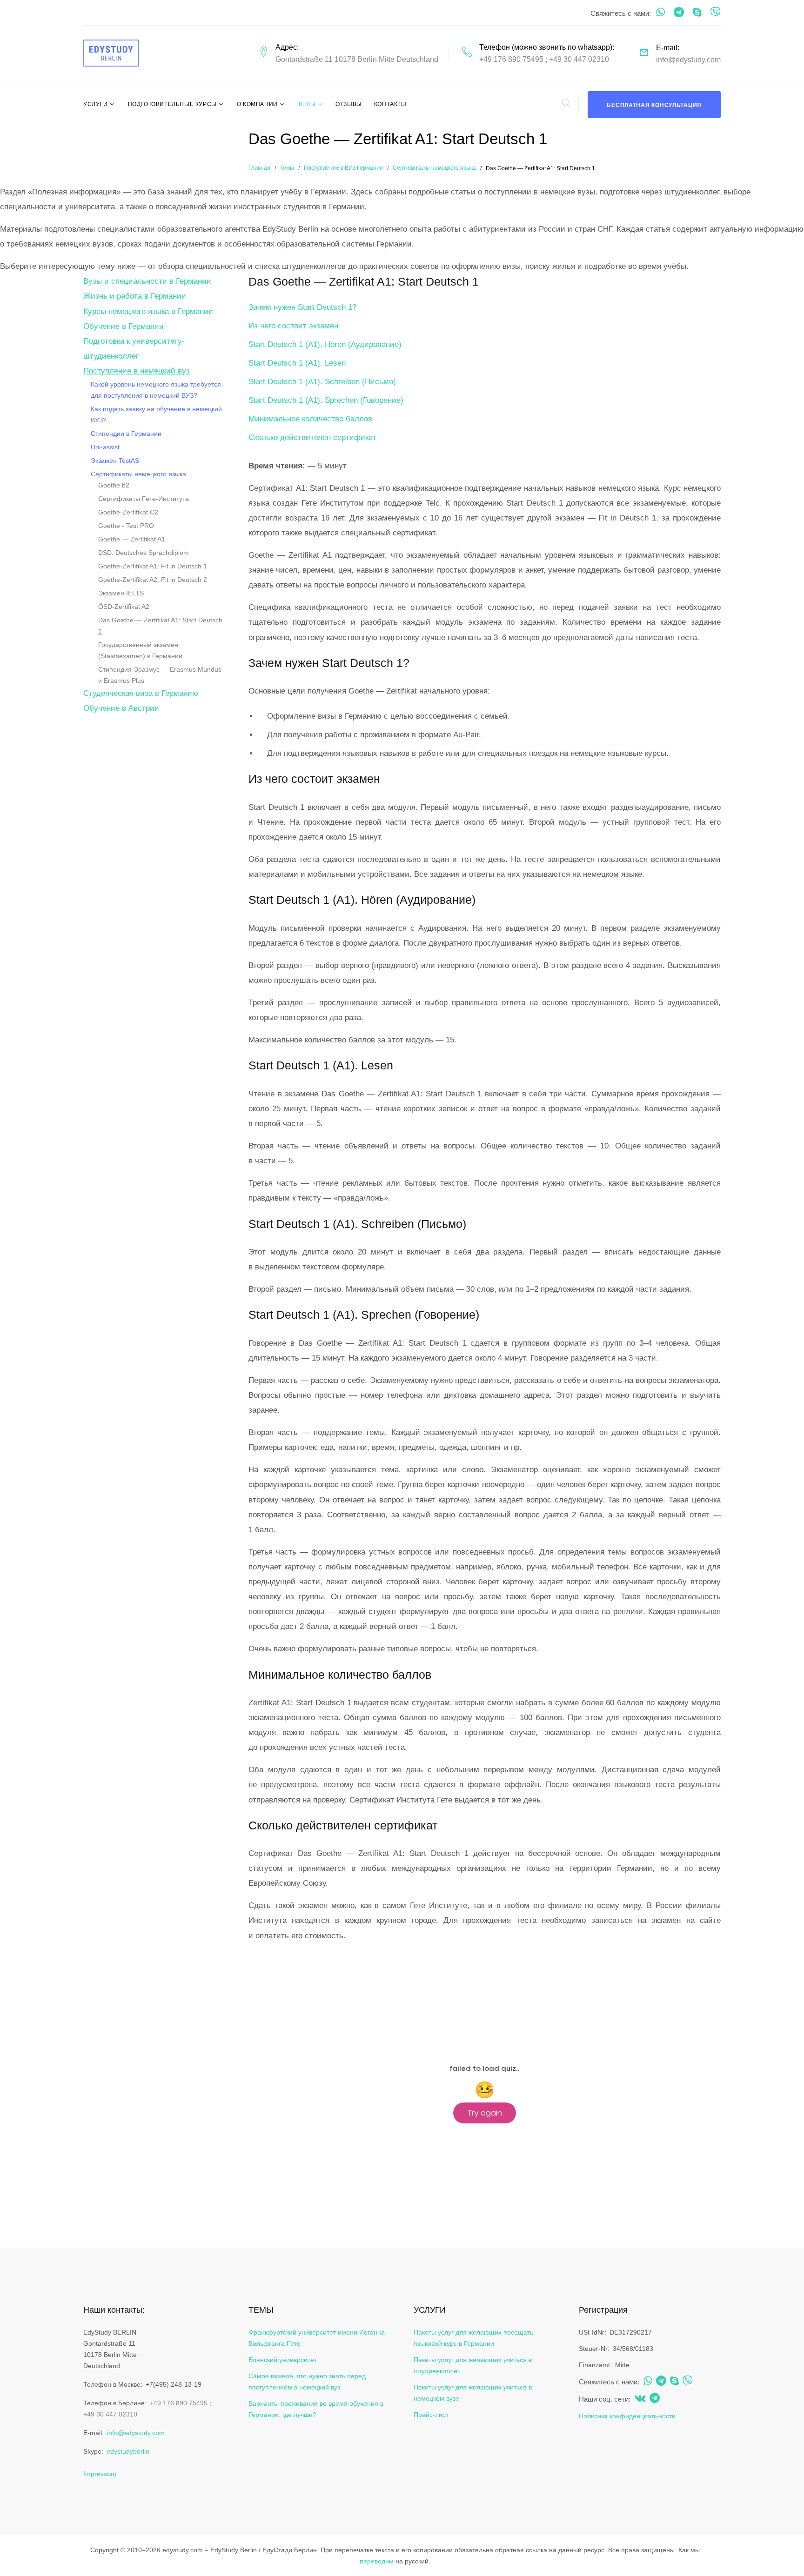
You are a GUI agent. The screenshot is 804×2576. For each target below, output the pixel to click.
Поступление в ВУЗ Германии (343, 168)
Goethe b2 (114, 485)
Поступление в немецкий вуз (137, 371)
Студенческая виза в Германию (141, 693)
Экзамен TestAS (115, 460)
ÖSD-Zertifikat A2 (124, 607)
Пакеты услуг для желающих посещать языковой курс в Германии (473, 2338)
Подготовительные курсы (172, 104)
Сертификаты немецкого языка (434, 168)
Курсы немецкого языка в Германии (148, 311)
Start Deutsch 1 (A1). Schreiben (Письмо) (322, 382)
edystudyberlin (128, 2451)
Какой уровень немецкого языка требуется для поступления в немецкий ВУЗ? (156, 390)
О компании (257, 104)
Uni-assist (105, 447)
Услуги (96, 104)
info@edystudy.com (688, 60)
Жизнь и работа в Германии (135, 296)
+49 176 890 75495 (511, 59)
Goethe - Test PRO (126, 526)
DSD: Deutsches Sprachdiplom (144, 553)
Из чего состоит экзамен (293, 326)
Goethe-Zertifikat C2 (128, 512)
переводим (377, 2561)
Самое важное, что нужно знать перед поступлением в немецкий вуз (307, 2382)
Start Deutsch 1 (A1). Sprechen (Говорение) (326, 400)
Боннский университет (283, 2360)
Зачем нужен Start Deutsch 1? (302, 307)
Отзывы (349, 104)
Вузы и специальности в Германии (147, 281)
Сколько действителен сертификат (312, 437)
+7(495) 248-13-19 (174, 2384)
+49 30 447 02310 (579, 59)
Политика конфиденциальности (627, 2416)
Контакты (390, 104)
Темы (307, 104)
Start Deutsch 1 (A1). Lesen (297, 363)
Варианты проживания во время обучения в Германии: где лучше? (316, 2409)
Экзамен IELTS (121, 593)
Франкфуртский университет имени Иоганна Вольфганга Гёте (317, 2338)
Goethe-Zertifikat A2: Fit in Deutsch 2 (153, 580)
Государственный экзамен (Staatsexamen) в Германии (140, 650)
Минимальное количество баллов (310, 419)
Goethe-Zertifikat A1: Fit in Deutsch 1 (153, 566)
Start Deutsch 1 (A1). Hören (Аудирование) (325, 344)
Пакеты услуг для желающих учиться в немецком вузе (473, 2393)
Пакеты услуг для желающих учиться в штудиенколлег (473, 2365)
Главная (259, 168)
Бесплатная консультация (654, 105)
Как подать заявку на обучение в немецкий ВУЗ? (156, 414)
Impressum (100, 2474)
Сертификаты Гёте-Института (144, 499)
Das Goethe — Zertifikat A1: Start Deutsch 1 (160, 626)
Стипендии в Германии (126, 434)
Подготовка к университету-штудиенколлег (134, 349)
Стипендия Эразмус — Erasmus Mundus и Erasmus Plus (160, 675)
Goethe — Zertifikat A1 (132, 539)
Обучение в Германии (124, 326)
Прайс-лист (431, 2415)
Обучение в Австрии (121, 708)
